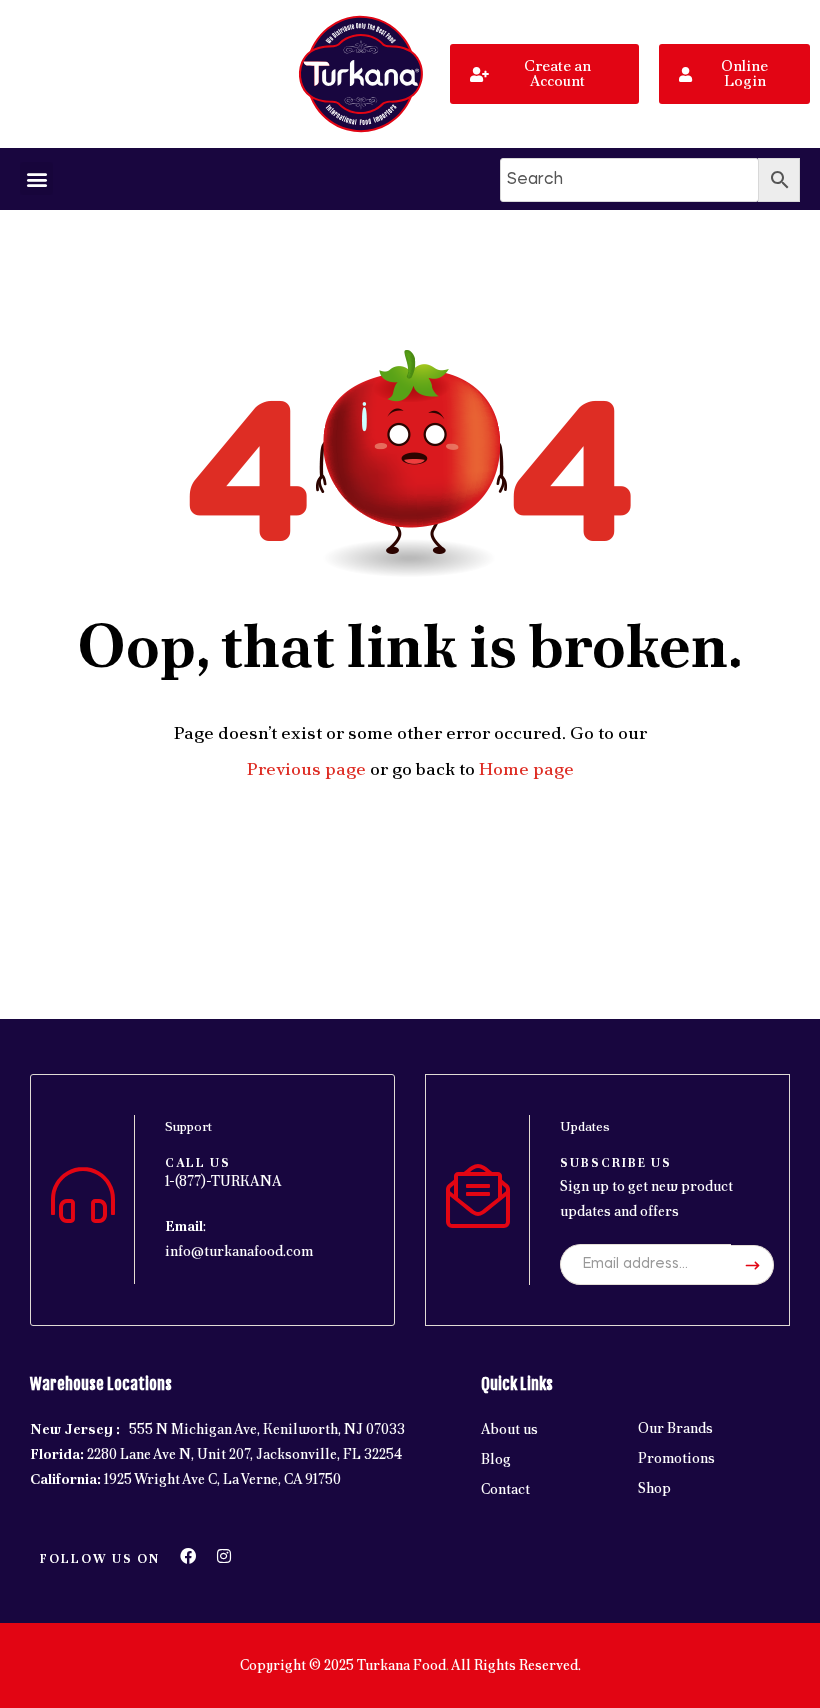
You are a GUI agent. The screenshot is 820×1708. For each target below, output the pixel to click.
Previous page (306, 768)
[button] (36, 178)
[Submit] (752, 1265)
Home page (526, 768)
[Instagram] (224, 1556)
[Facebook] (188, 1556)
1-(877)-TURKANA (223, 1181)
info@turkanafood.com (239, 1251)
